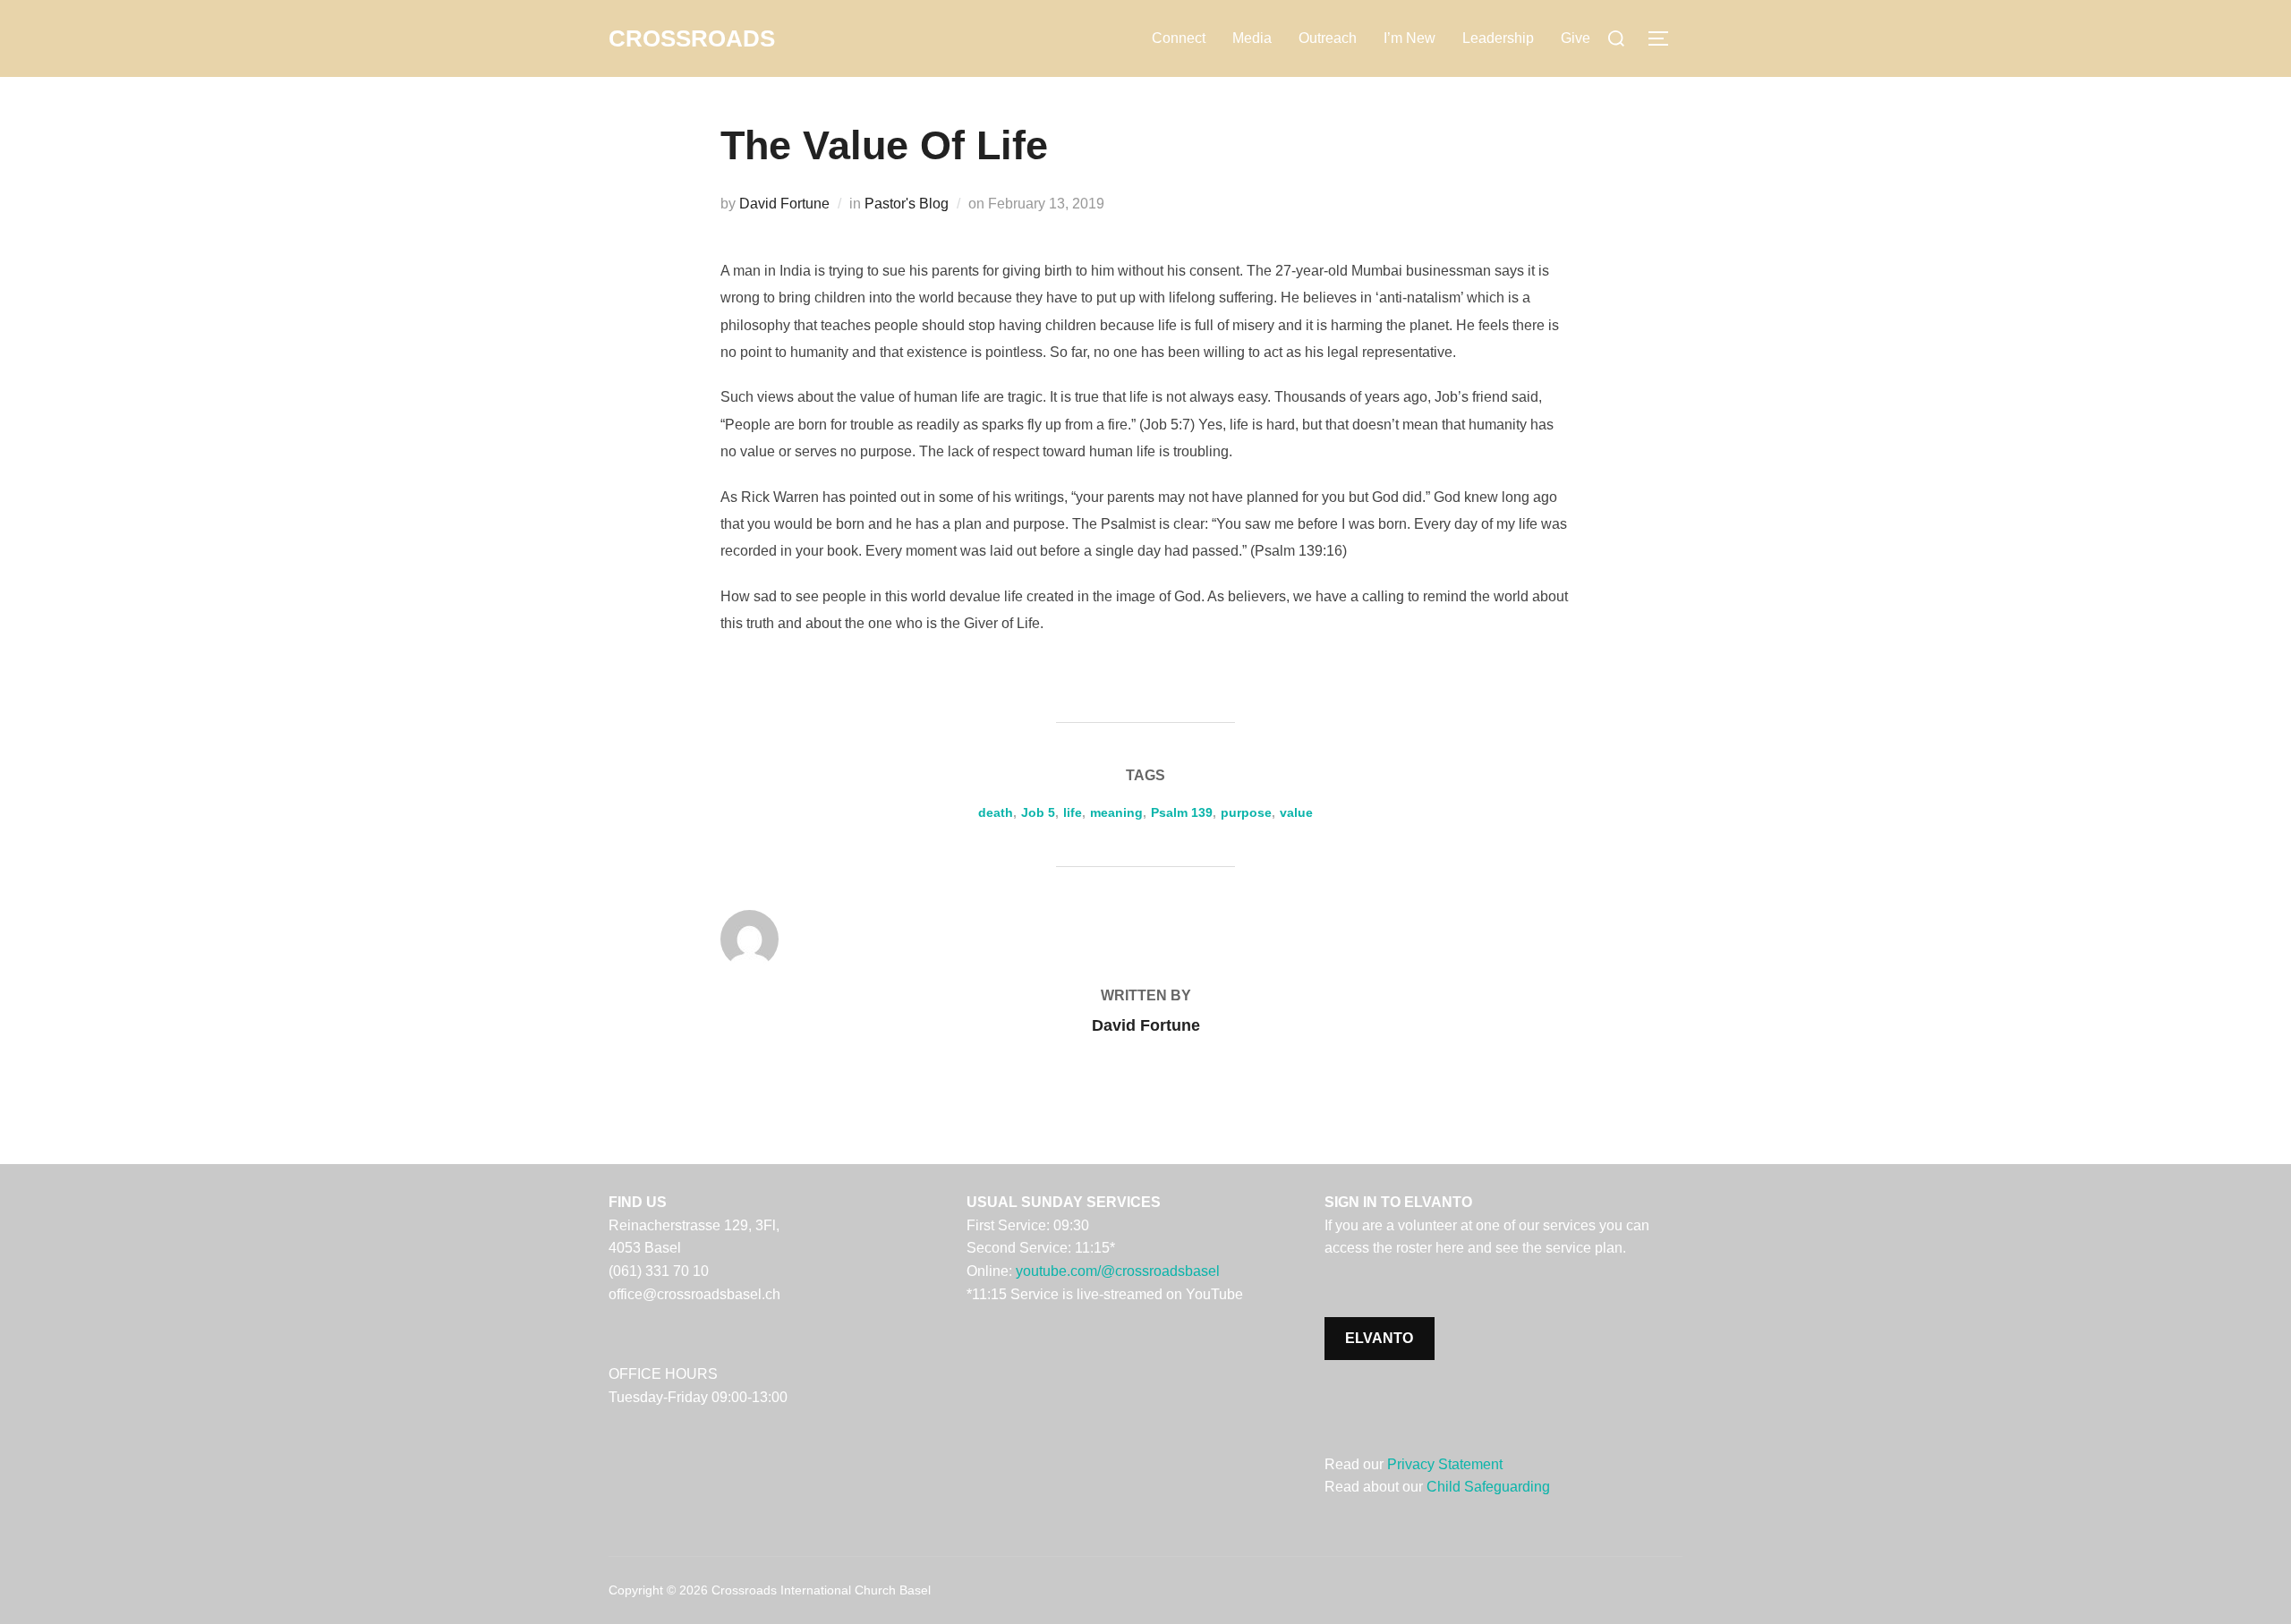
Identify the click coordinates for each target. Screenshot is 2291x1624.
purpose (1246, 812)
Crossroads (692, 38)
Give (1576, 38)
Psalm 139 (1182, 812)
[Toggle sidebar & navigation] (1665, 38)
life (1073, 812)
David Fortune (784, 204)
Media (1252, 38)
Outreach (1328, 38)
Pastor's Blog (907, 204)
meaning (1116, 812)
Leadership (1498, 38)
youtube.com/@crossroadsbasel (1118, 1271)
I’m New (1410, 38)
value (1296, 812)
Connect (1179, 38)
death (996, 812)
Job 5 (1038, 812)
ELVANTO (1379, 1338)
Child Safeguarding (1488, 1487)
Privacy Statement (1445, 1464)
